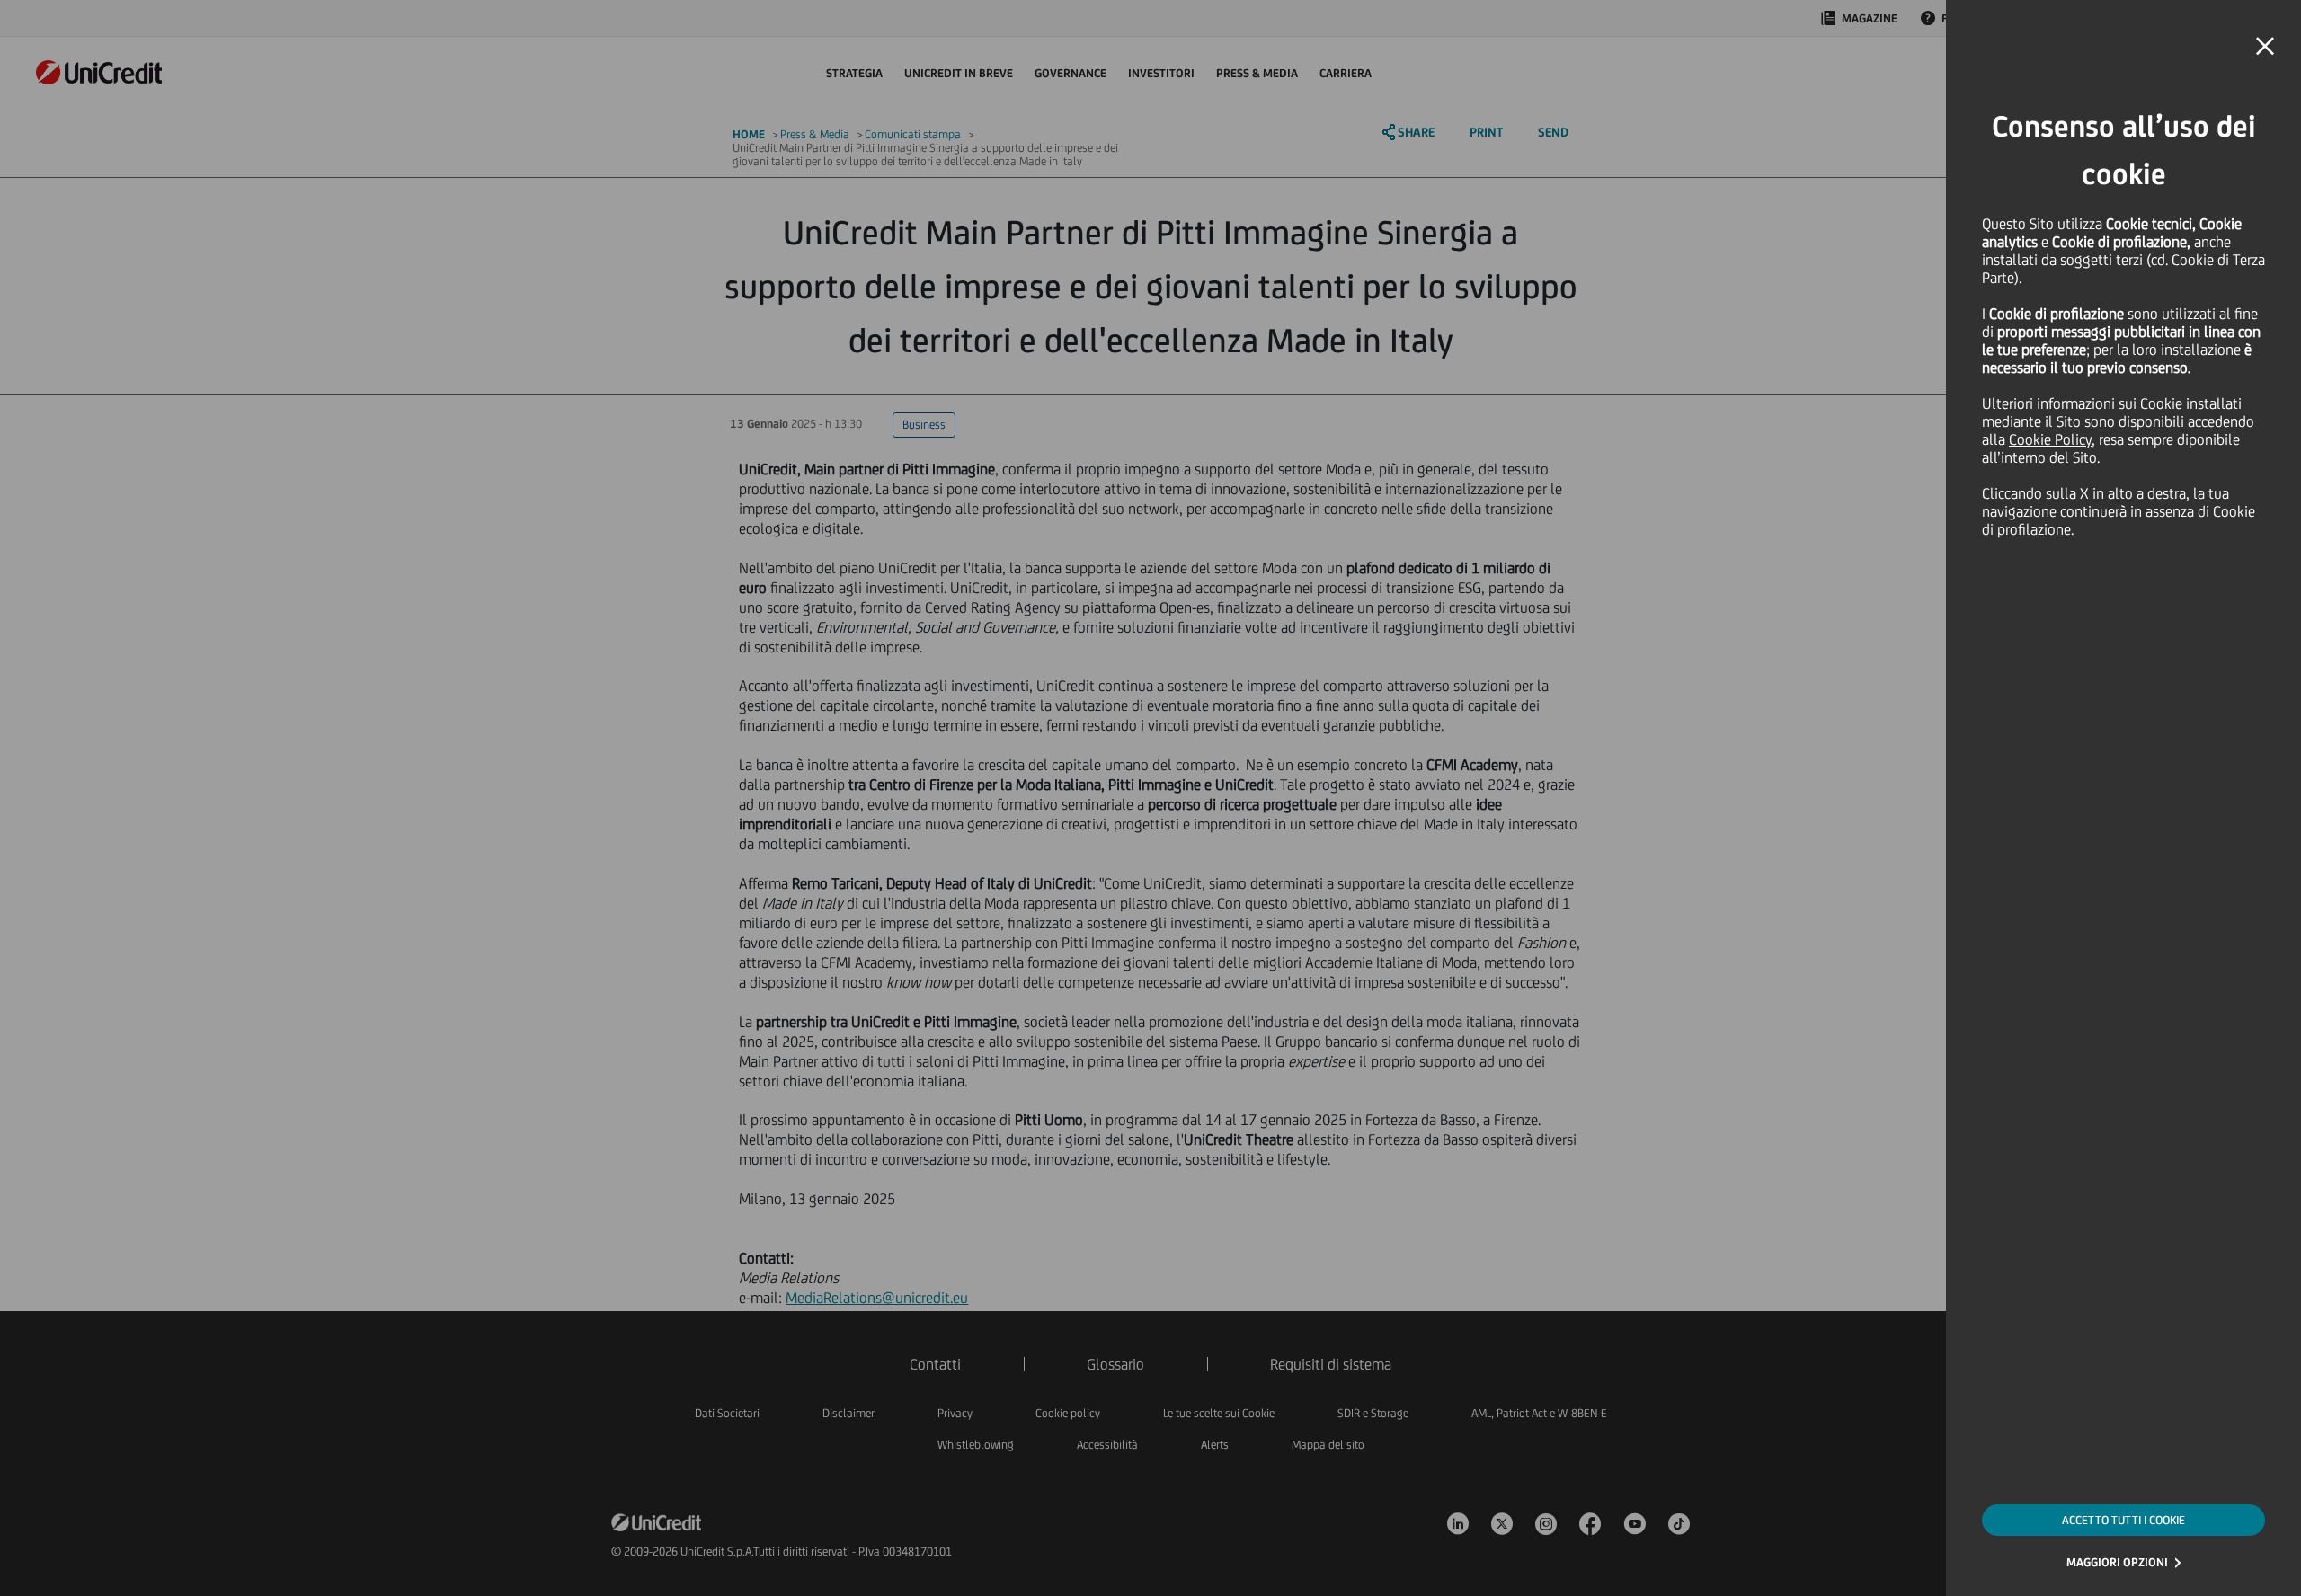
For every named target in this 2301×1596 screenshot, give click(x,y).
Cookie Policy (2050, 439)
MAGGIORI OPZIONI (2117, 1562)
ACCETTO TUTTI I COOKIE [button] (2123, 1520)
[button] (2265, 47)
